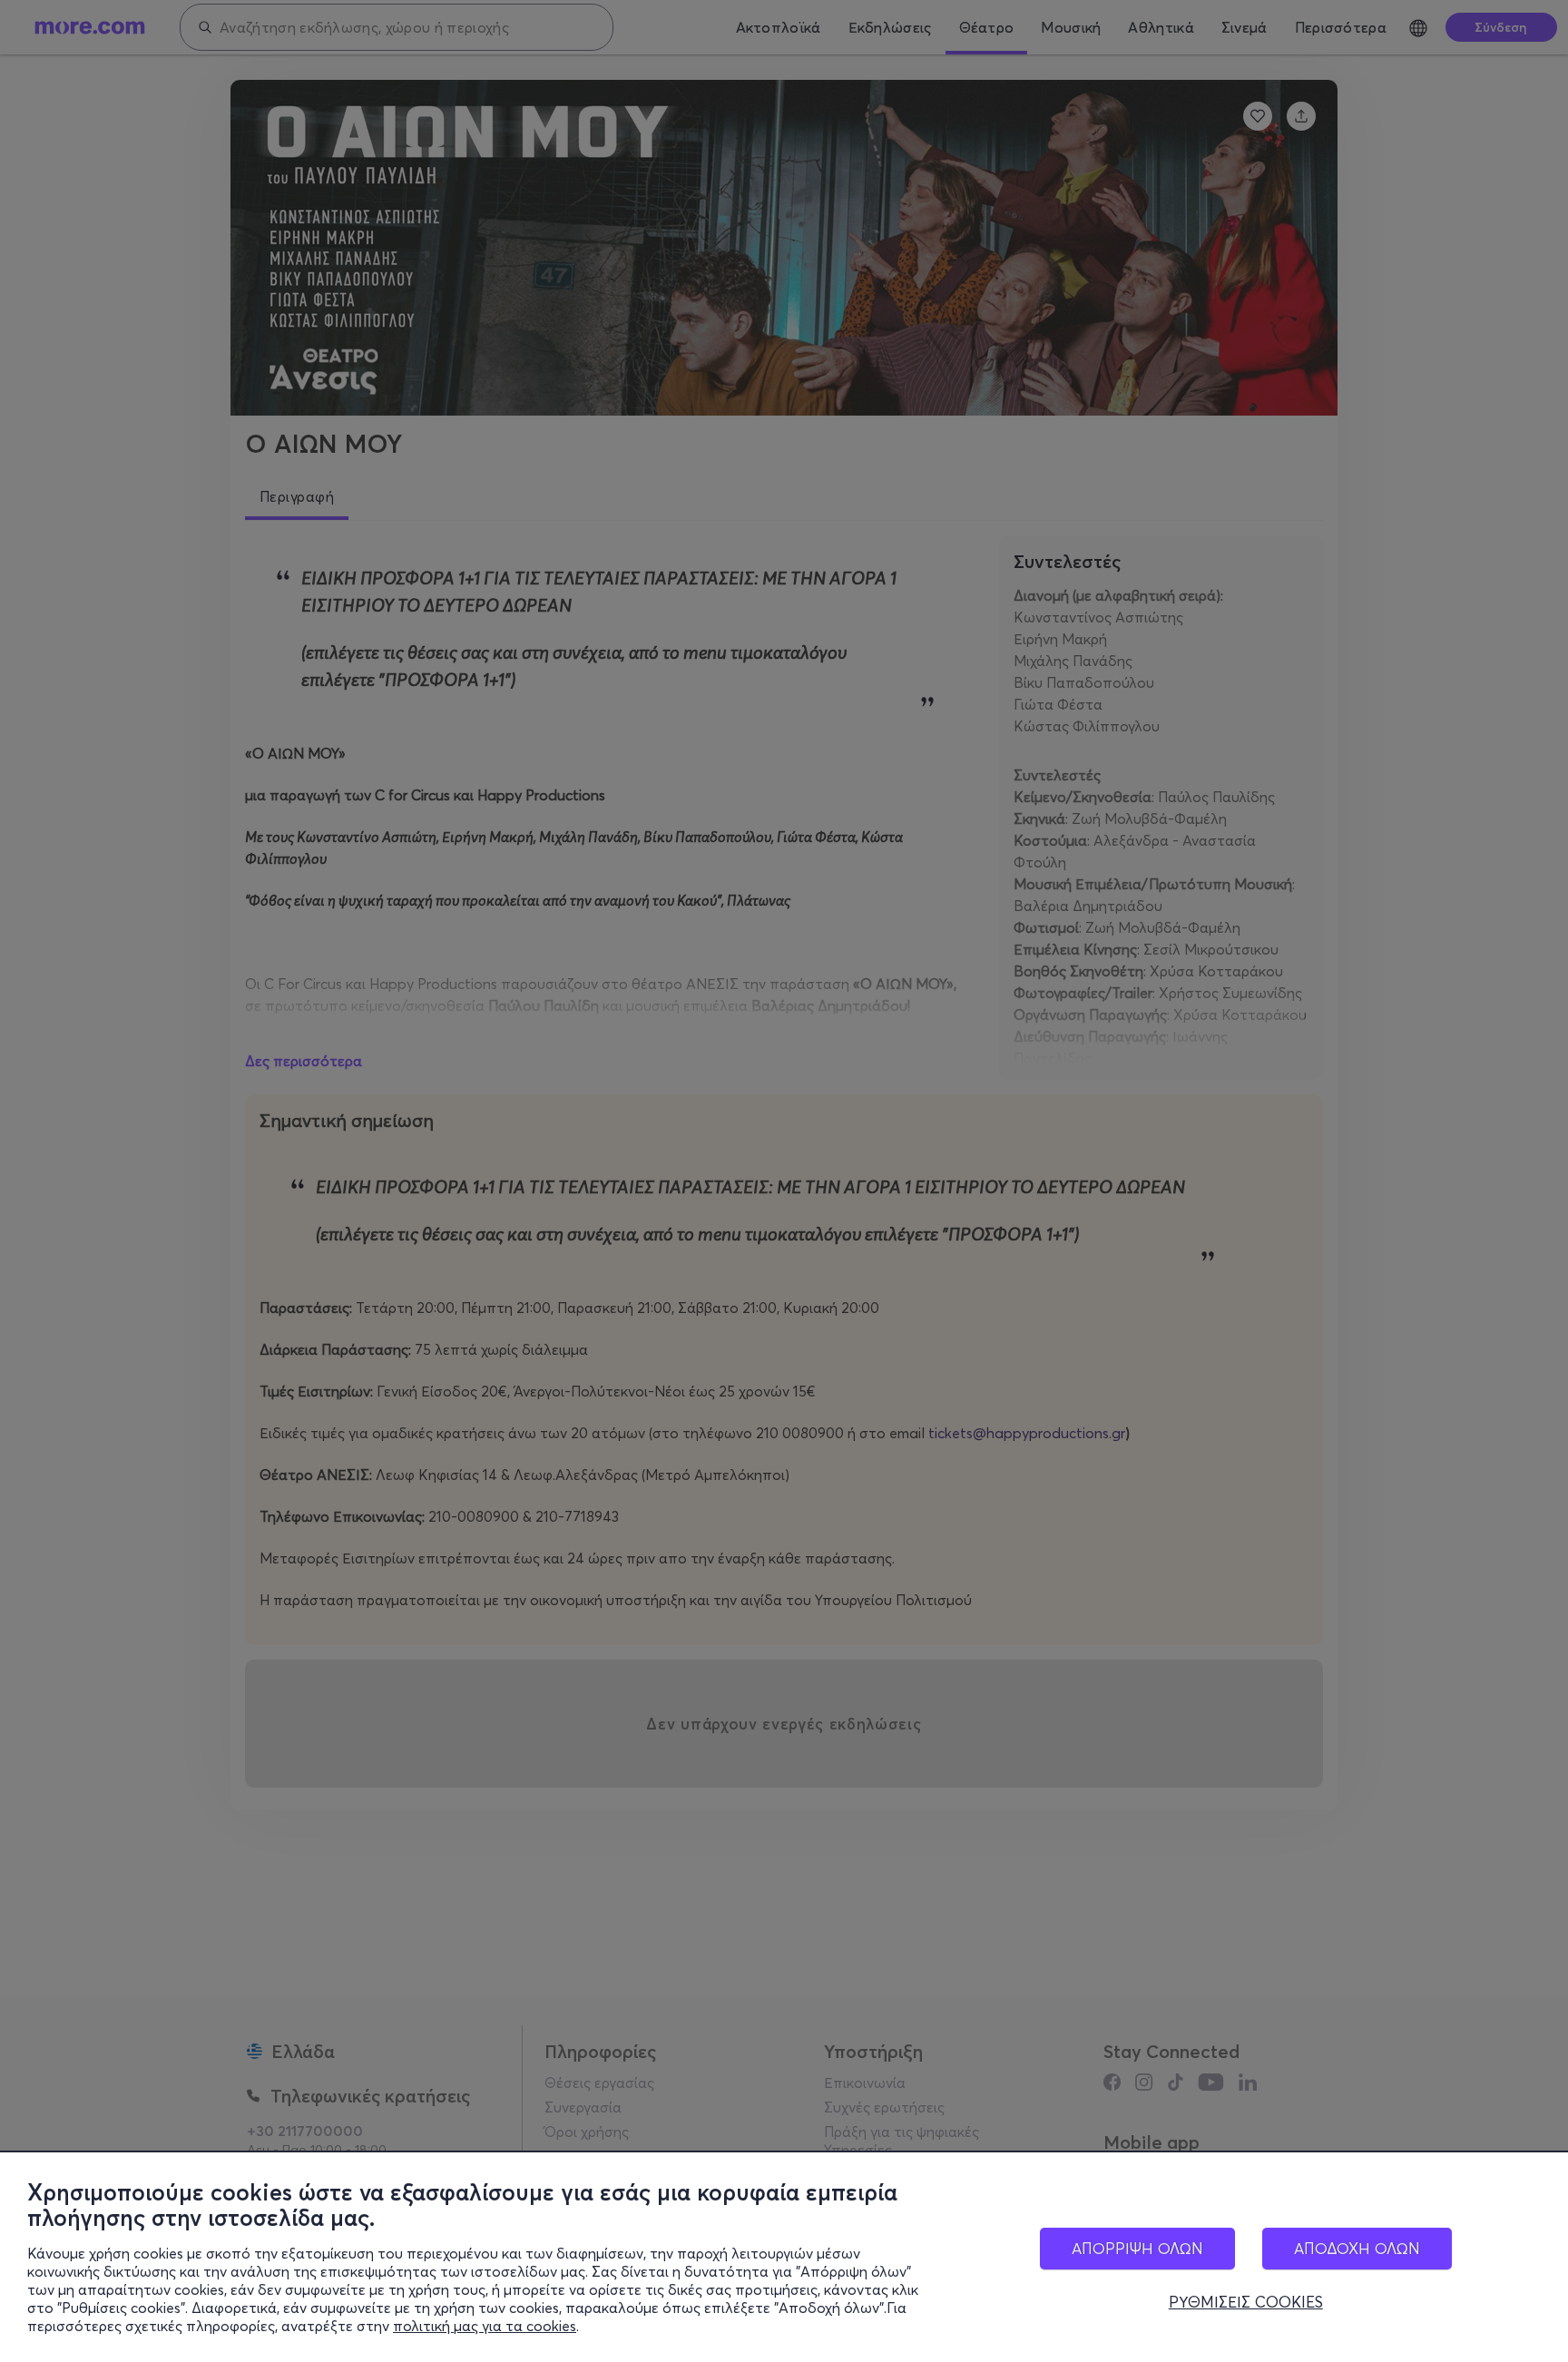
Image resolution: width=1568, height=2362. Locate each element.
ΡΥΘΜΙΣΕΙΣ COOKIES (1246, 2302)
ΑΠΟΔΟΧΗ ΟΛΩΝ (1357, 2248)
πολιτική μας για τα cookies (485, 2326)
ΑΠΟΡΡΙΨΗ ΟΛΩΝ (1137, 2248)
